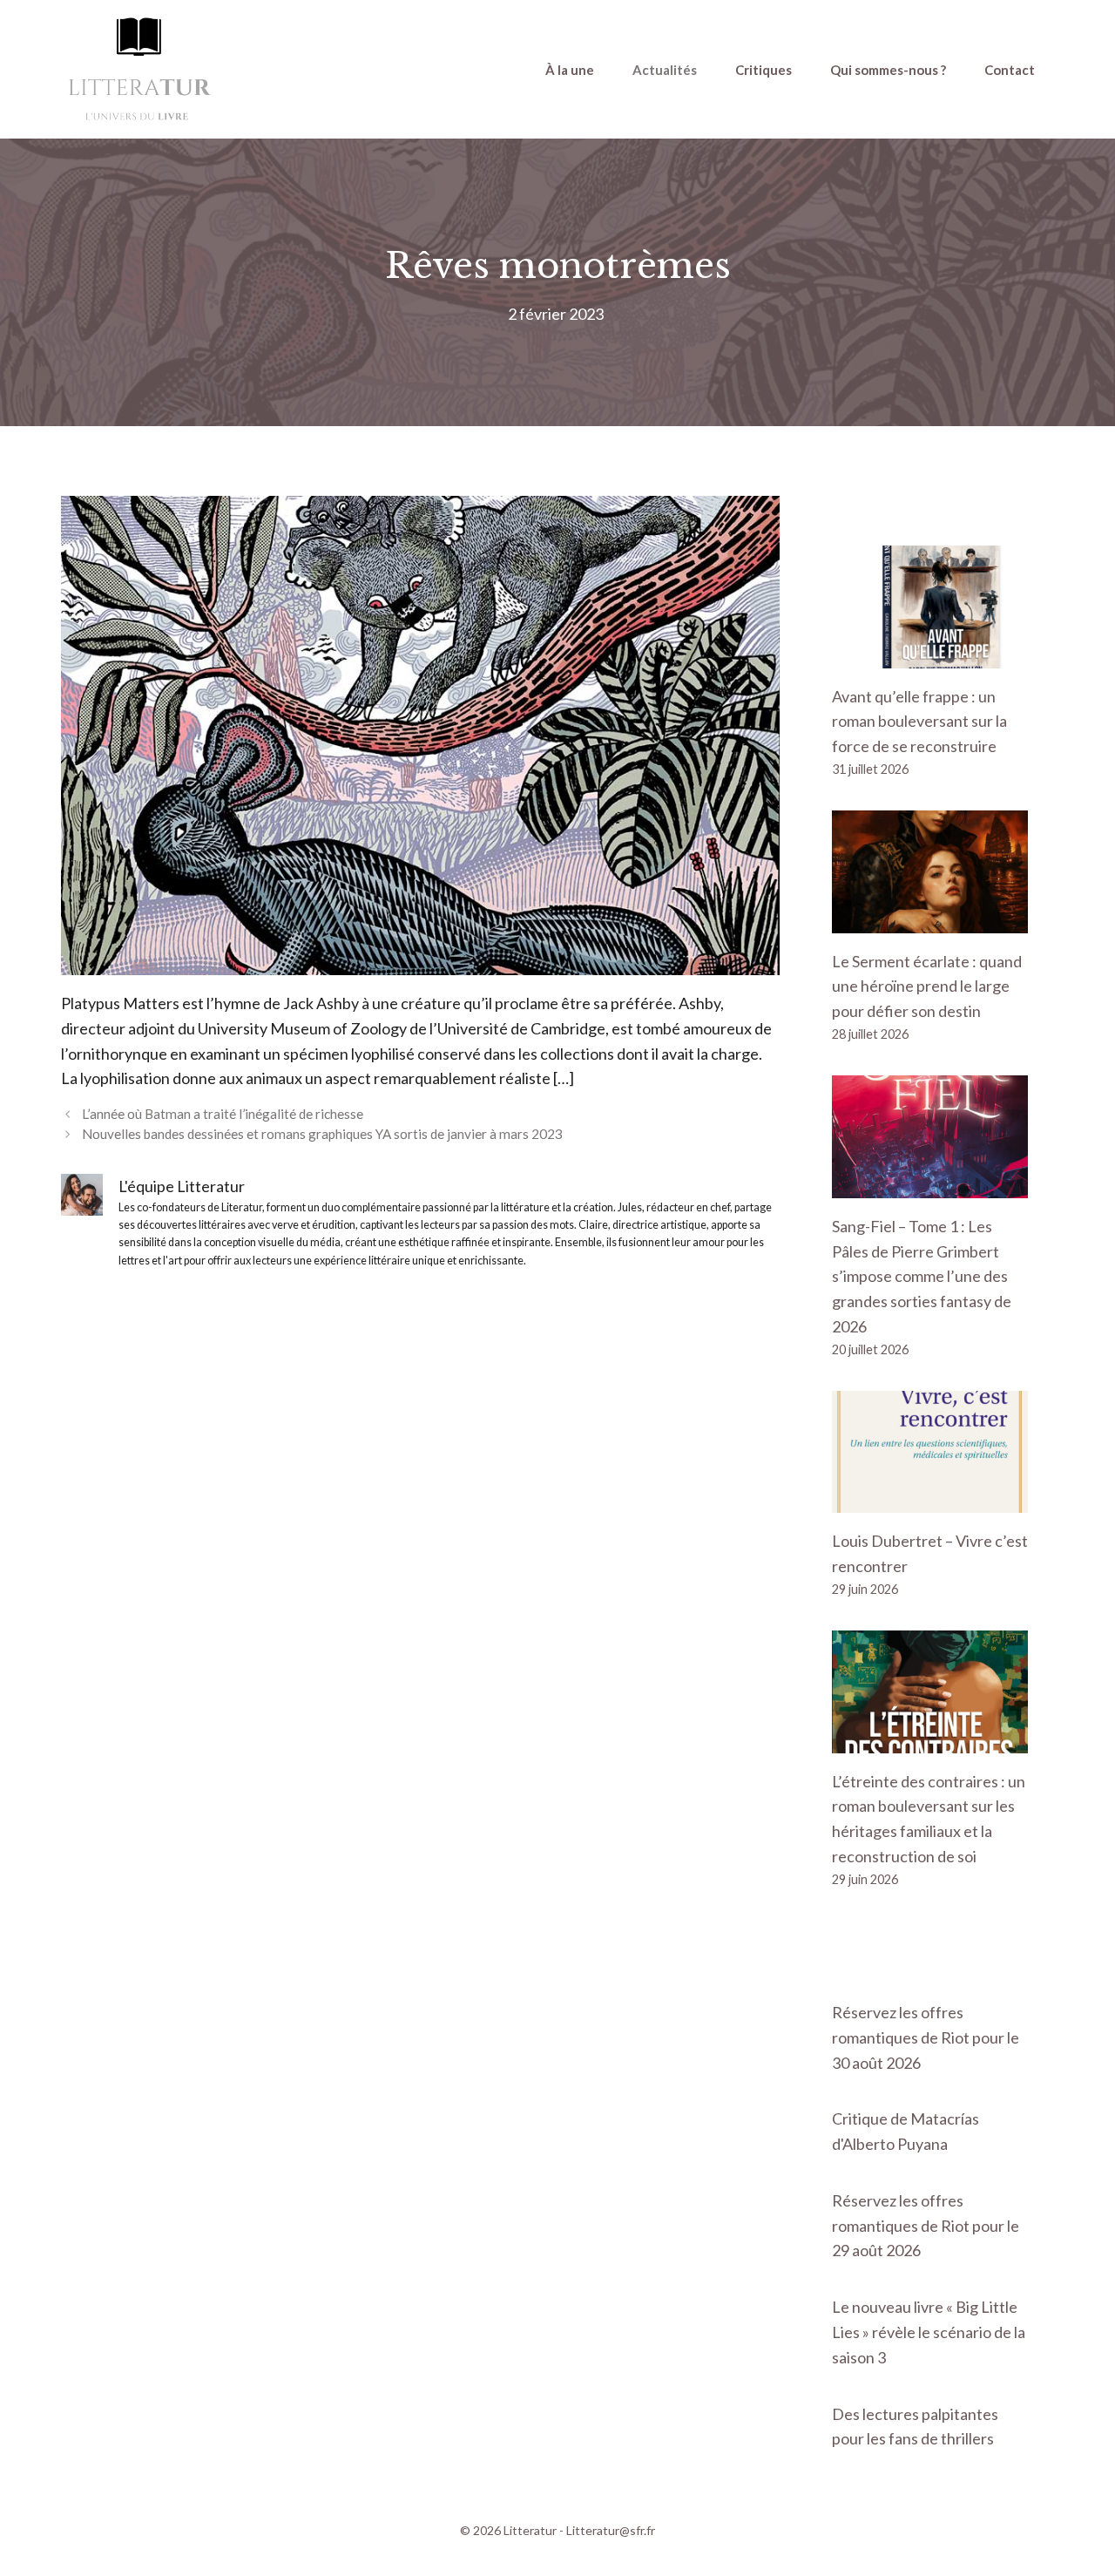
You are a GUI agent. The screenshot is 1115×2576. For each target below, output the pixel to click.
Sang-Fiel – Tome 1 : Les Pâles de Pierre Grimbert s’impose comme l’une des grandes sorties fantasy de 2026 (922, 1276)
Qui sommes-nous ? (888, 70)
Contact (1010, 70)
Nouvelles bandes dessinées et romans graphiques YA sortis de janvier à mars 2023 (322, 1134)
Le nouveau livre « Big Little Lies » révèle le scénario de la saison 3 (929, 2332)
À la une (570, 70)
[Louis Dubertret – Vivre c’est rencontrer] (930, 1501)
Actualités (665, 70)
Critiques (764, 70)
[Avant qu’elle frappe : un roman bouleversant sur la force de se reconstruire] (930, 655)
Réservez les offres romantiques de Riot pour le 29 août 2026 (926, 2226)
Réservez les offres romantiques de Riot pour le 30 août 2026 (926, 2037)
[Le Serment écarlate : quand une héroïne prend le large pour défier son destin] (930, 920)
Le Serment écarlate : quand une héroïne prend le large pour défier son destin (927, 986)
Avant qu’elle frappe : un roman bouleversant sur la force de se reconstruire (919, 722)
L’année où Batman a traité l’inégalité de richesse (223, 1114)
